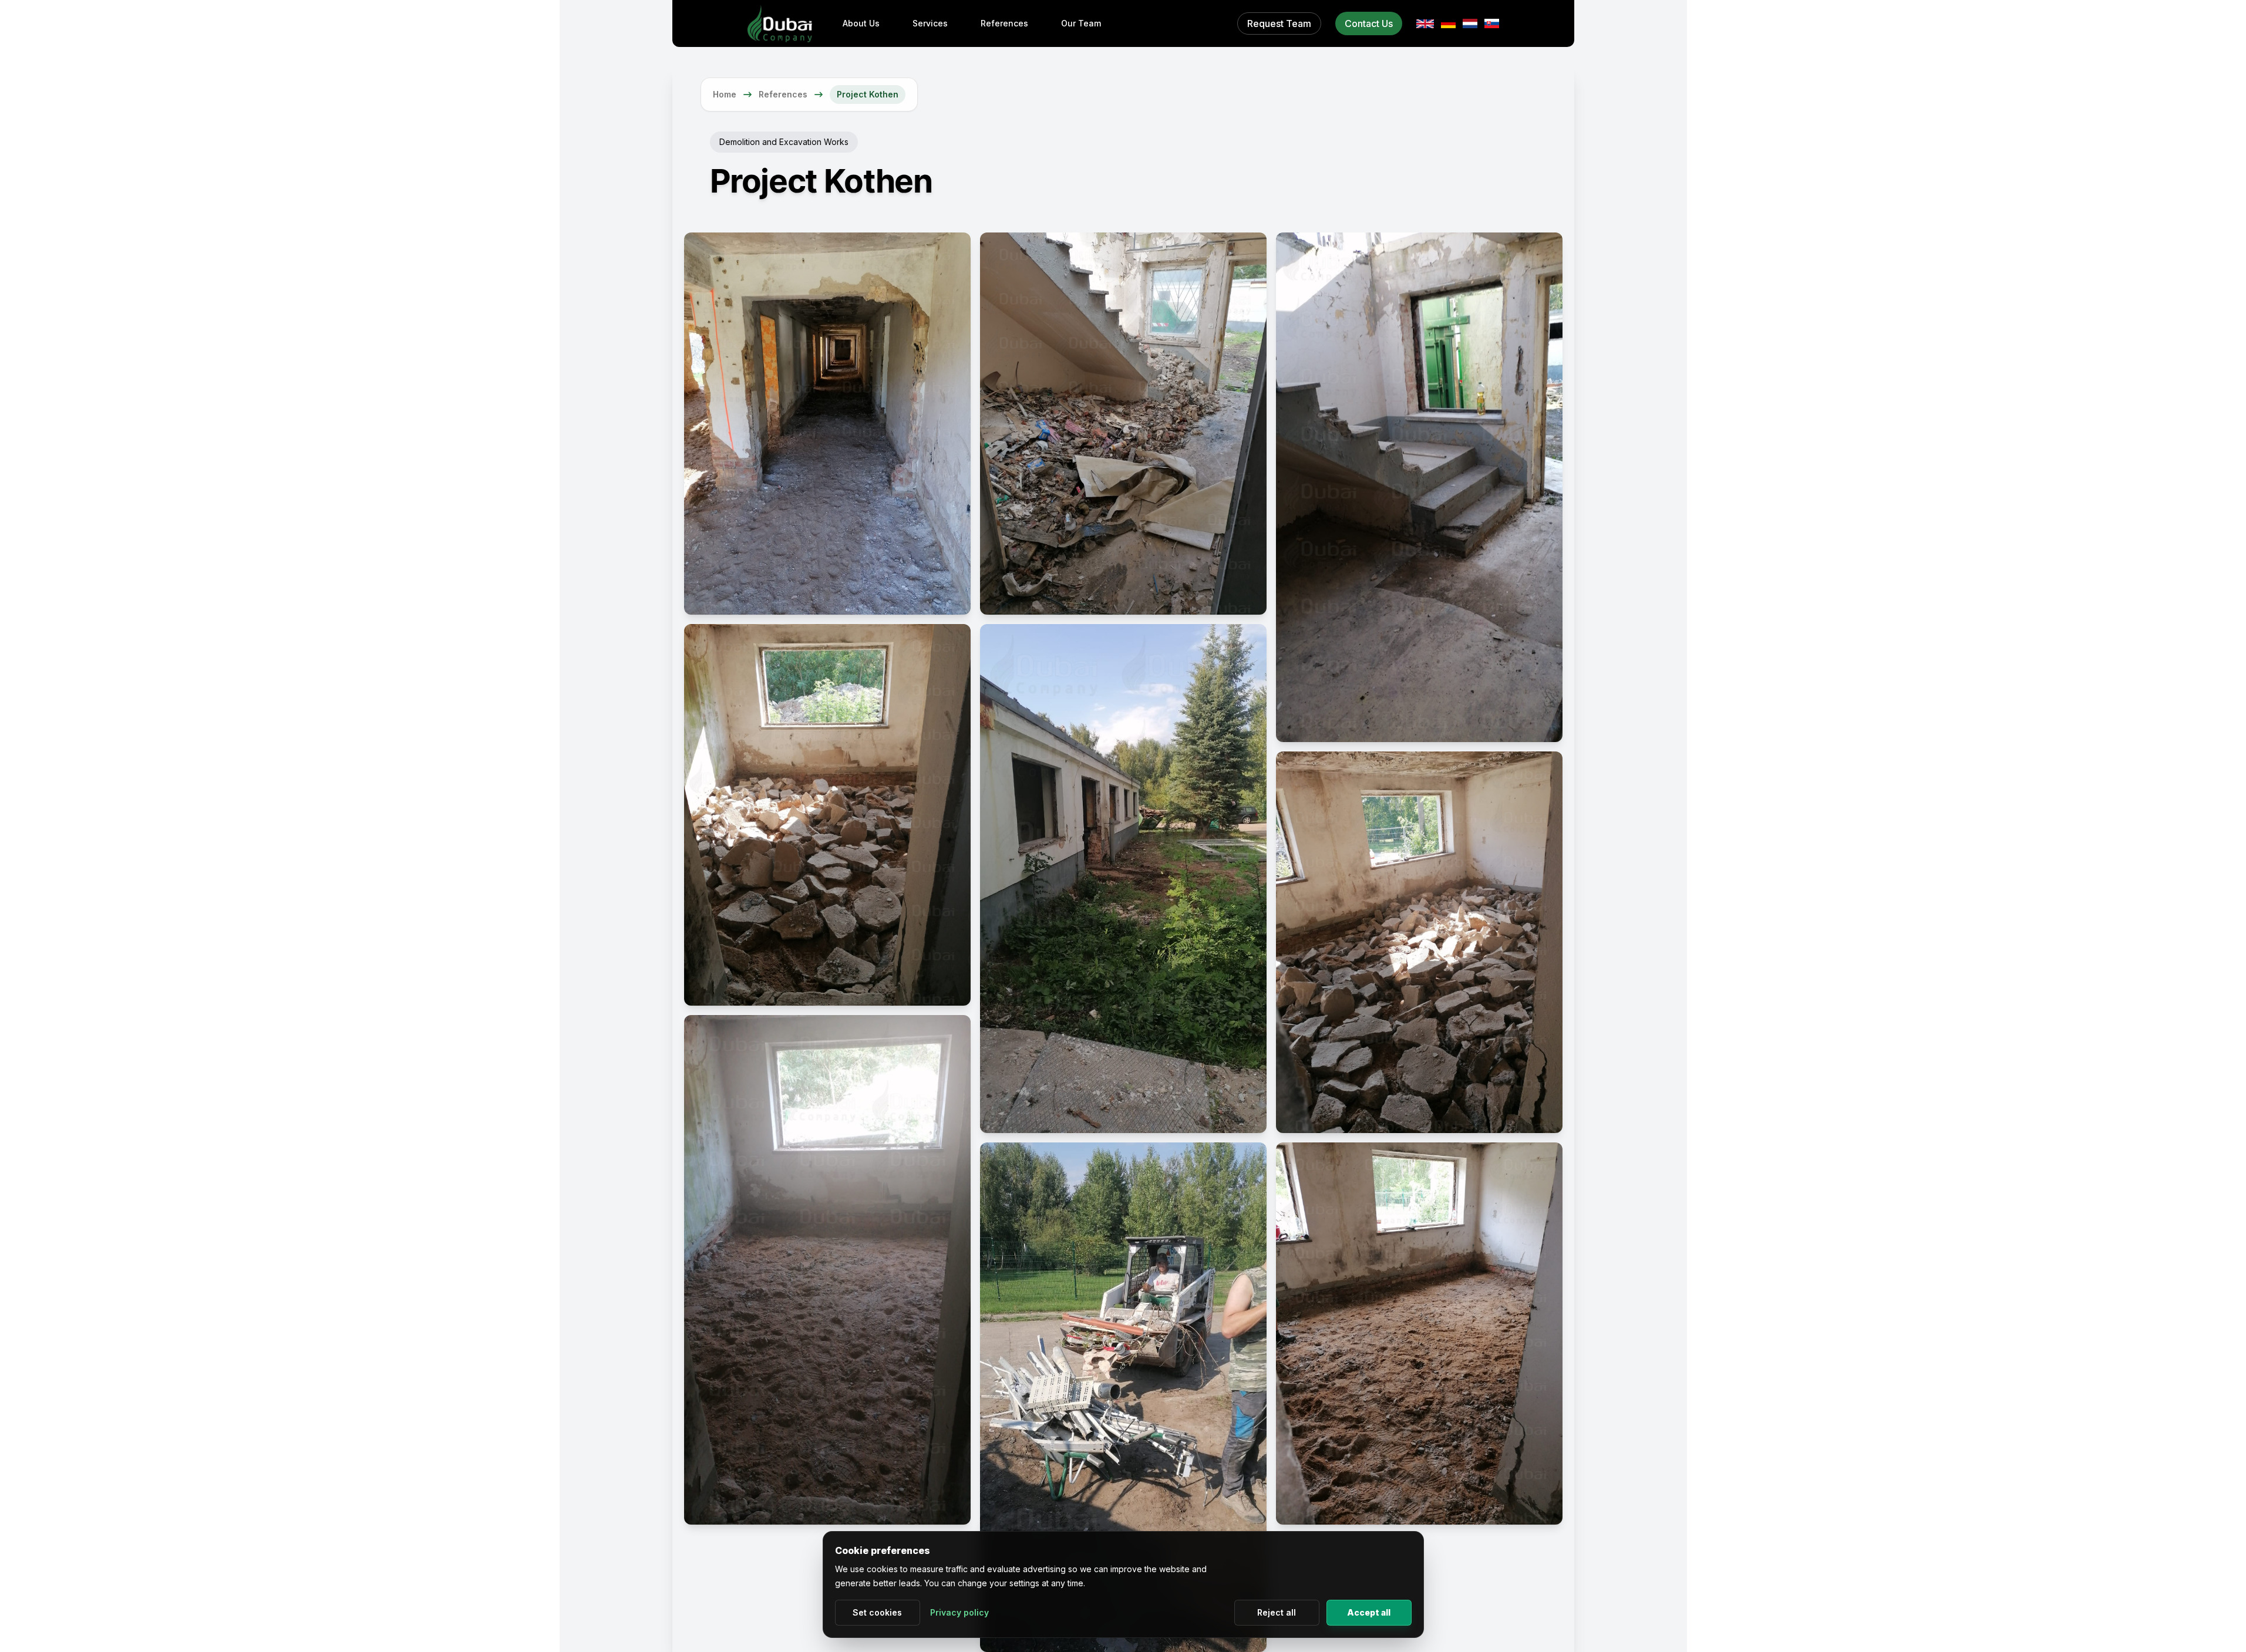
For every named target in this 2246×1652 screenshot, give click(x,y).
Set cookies (877, 1612)
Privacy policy (959, 1612)
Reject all (1277, 1612)
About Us (861, 23)
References (1004, 23)
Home (725, 94)
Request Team (1279, 23)
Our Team (1081, 23)
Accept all (1369, 1612)
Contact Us (1369, 23)
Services (930, 23)
